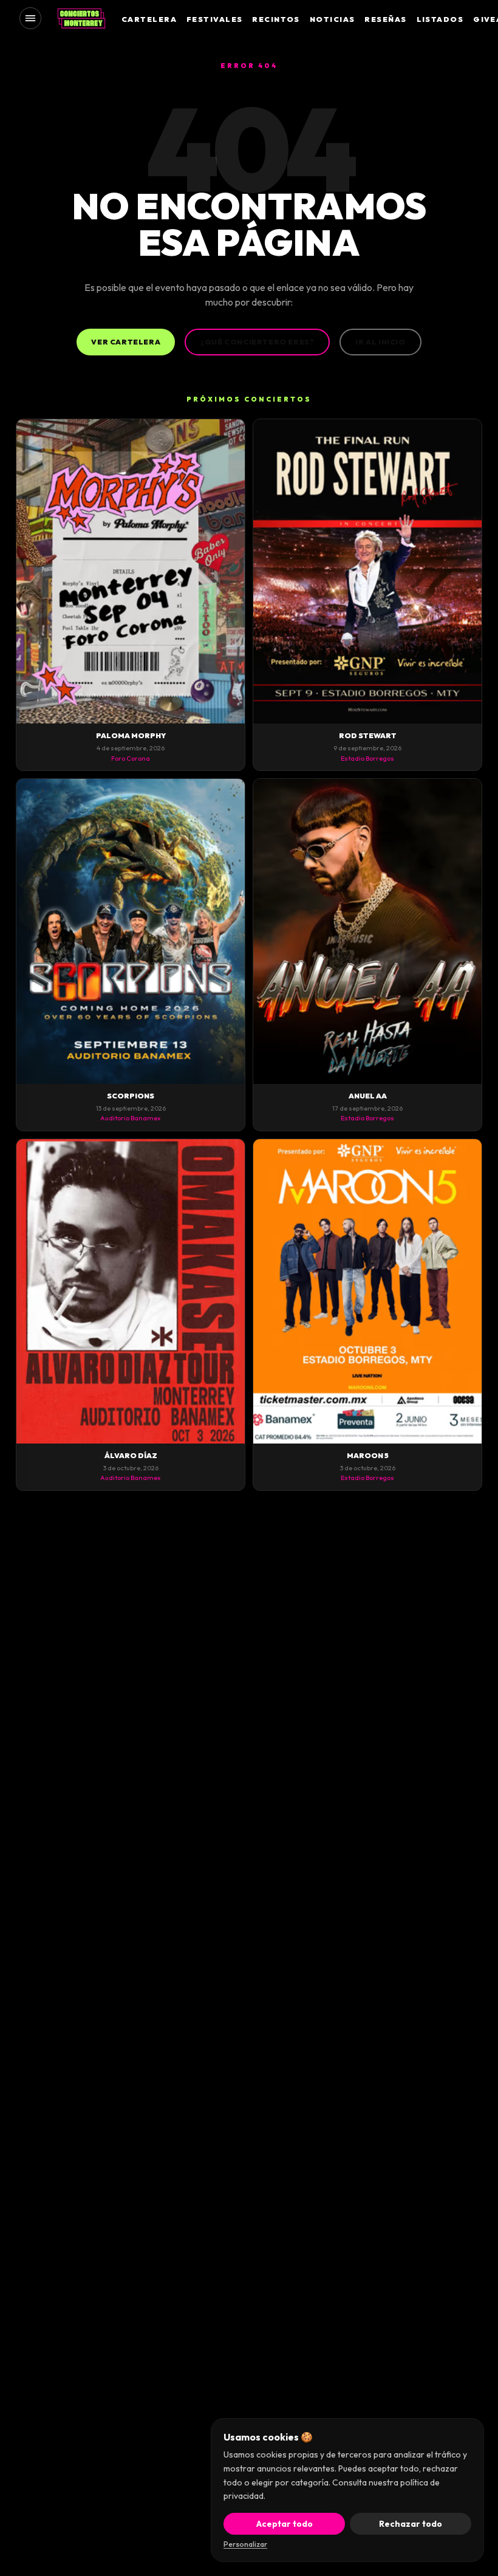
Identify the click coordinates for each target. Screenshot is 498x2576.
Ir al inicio (380, 342)
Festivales (214, 19)
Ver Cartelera (126, 342)
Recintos (276, 19)
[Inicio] (81, 18)
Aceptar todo (285, 2524)
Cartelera (149, 19)
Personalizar (245, 2544)
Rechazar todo (411, 2524)
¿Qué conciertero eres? (257, 342)
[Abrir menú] (30, 18)
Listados (440, 19)
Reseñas (385, 19)
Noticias (333, 19)
